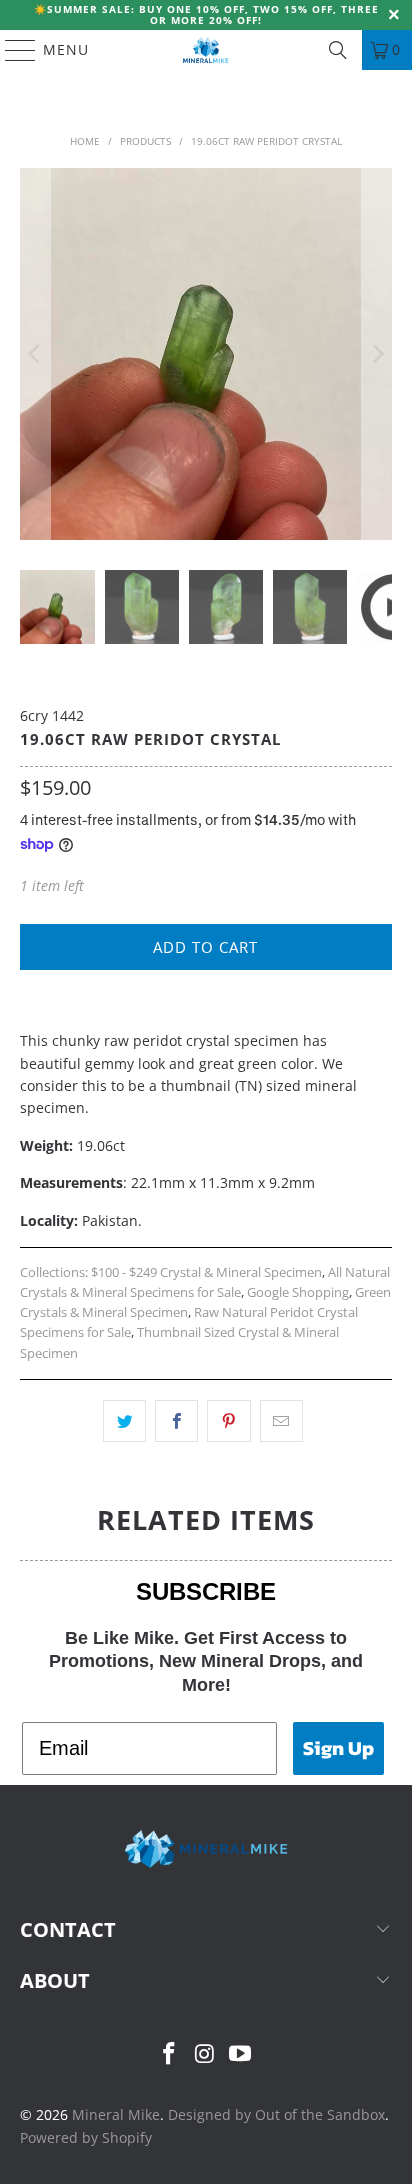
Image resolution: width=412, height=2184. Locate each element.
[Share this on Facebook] (176, 1421)
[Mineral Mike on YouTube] (241, 2054)
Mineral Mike (116, 2114)
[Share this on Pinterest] (228, 1421)
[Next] (377, 353)
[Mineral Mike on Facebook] (169, 2054)
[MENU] (11, 50)
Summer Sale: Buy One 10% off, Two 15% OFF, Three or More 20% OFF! (213, 14)
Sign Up (338, 1748)
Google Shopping (298, 1292)
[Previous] (35, 353)
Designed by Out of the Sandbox (276, 2114)
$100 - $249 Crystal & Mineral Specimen (206, 1272)
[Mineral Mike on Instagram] (205, 2054)
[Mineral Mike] (206, 50)
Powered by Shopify (86, 2137)
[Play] (205, 353)
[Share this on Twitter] (124, 1421)
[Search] (338, 50)
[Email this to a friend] (281, 1421)
